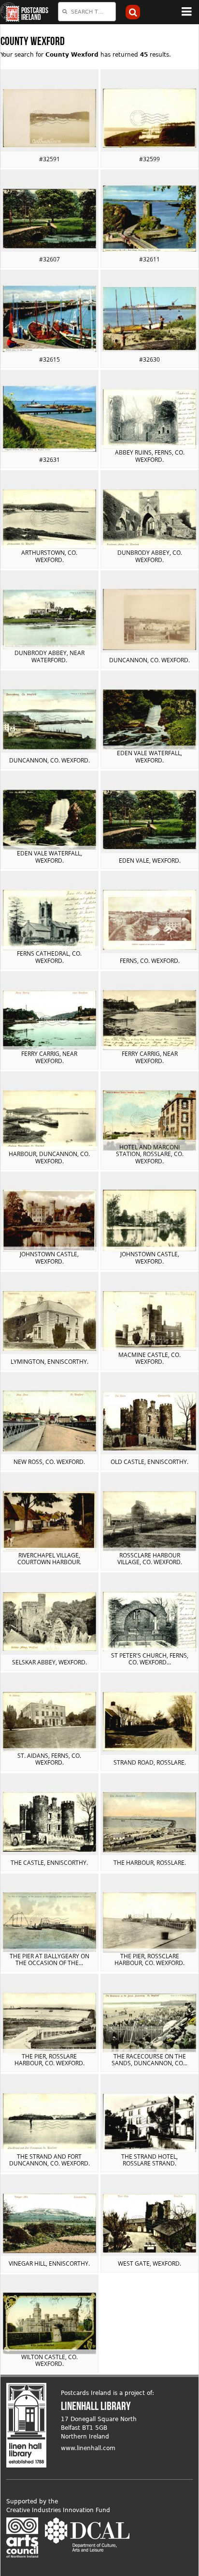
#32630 (149, 359)
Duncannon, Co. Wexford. (149, 660)
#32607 (50, 259)
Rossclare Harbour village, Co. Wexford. (150, 1559)
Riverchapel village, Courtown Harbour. (49, 1559)
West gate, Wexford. (149, 2264)
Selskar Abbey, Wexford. (50, 1662)
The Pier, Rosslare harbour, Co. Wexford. (50, 2060)
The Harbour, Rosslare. (150, 1863)
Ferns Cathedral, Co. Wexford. (49, 957)
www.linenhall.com (88, 2448)
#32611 (149, 259)
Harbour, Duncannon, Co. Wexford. (49, 1157)
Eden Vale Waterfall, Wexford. (149, 756)
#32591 (50, 159)
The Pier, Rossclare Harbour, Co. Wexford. (149, 1959)
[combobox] (87, 12)
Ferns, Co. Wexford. (150, 961)
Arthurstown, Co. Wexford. (49, 556)
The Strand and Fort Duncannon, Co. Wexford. (50, 2160)
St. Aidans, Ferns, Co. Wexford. (49, 1759)
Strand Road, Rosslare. (150, 1762)
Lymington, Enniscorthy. (50, 1362)
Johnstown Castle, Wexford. (49, 1258)
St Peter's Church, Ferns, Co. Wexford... (150, 1659)
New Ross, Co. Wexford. (49, 1462)
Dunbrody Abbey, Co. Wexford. (150, 556)
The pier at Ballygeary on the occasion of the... (50, 1959)
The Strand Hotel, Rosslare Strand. (149, 2160)
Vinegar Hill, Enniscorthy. (49, 2264)
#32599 (149, 159)
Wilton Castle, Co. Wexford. (50, 2360)
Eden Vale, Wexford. (150, 861)
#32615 (50, 359)
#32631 (50, 460)
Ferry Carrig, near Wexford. (49, 1057)
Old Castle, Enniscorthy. (149, 1462)
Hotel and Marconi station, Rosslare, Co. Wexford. (150, 1154)
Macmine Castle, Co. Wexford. (149, 1358)
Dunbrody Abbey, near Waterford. (50, 656)
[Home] (10, 12)
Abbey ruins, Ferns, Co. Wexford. (150, 456)
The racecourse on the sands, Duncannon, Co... (149, 2060)
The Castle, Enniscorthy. (49, 1863)
